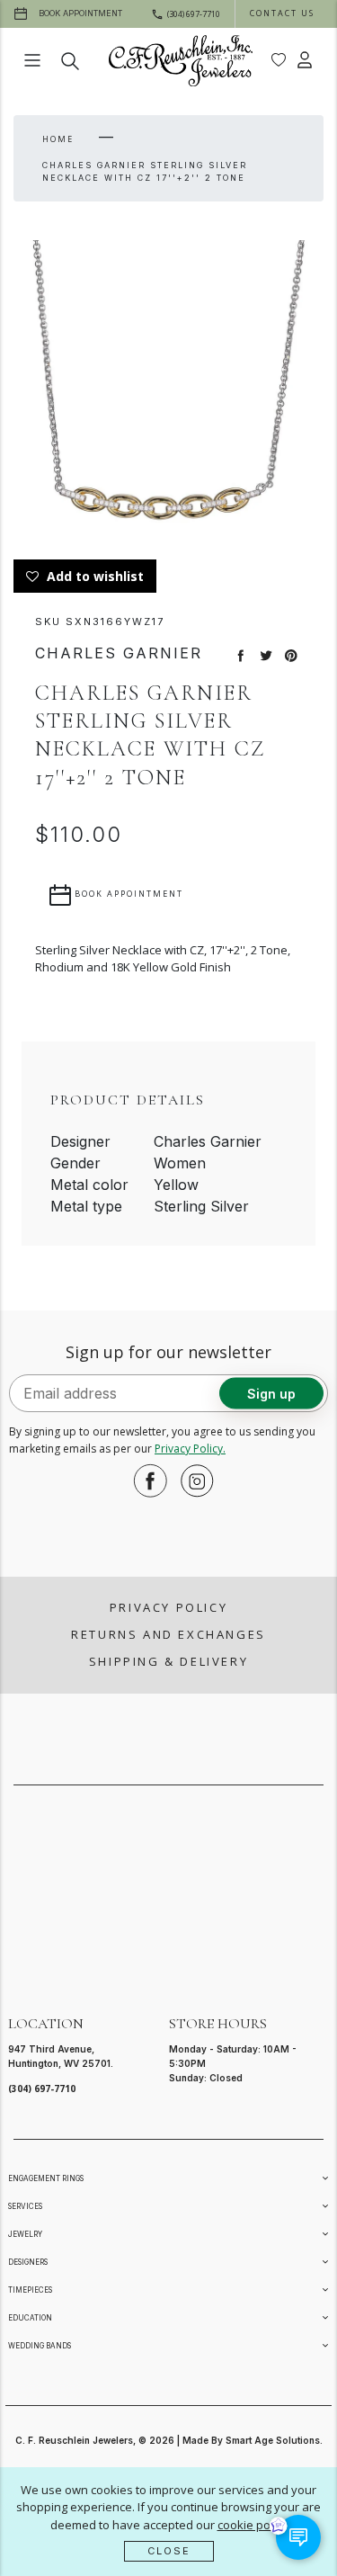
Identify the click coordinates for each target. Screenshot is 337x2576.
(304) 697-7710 (42, 2089)
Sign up (271, 1393)
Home (58, 139)
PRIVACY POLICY (168, 1607)
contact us (282, 13)
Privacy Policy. (190, 1449)
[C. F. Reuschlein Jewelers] (181, 61)
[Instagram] (192, 1480)
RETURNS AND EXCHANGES (168, 1634)
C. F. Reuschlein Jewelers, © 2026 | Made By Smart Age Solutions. (169, 2440)
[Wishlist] (279, 60)
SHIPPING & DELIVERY (168, 1661)
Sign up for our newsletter (168, 1352)
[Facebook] (146, 1480)
